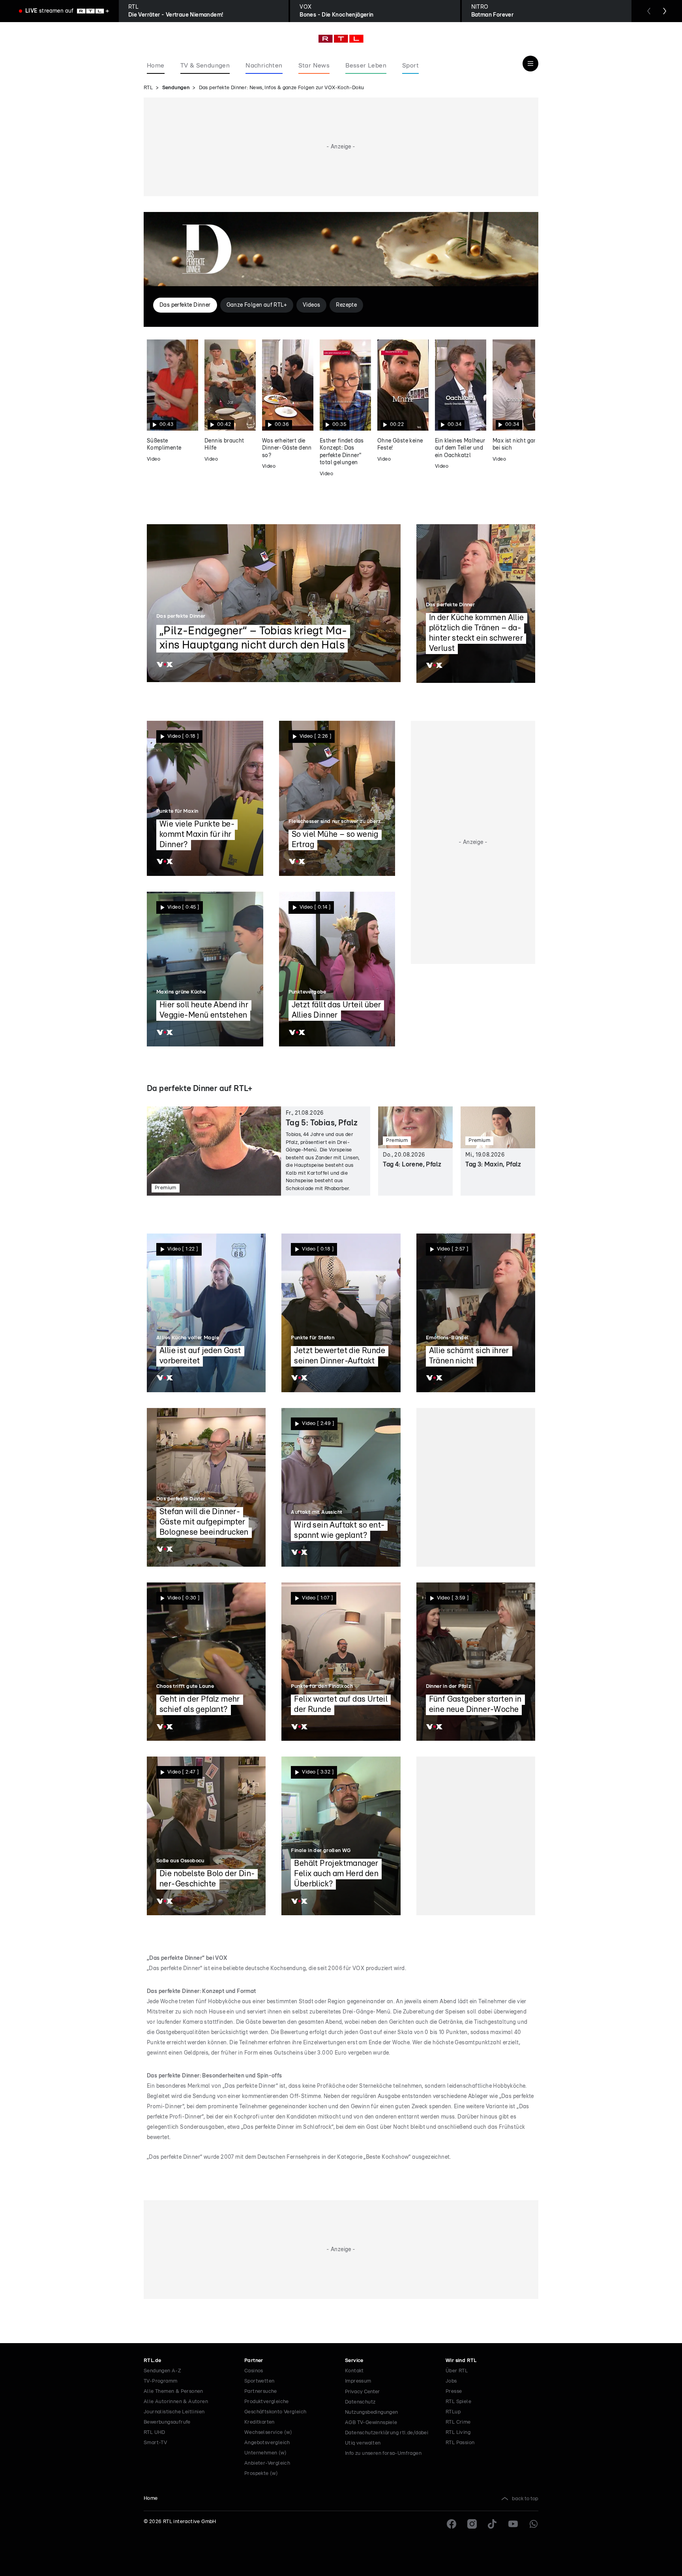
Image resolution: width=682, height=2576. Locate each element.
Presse (454, 2391)
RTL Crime (458, 2422)
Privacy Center (362, 2392)
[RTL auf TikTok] (493, 2524)
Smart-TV (155, 2443)
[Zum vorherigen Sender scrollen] (649, 11)
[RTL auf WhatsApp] (534, 2524)
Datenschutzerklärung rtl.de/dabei (387, 2433)
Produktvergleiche (267, 2402)
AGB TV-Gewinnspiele (371, 2423)
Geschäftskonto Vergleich (275, 2412)
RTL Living (458, 2433)
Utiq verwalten (363, 2443)
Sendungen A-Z (162, 2371)
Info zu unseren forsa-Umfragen (383, 2453)
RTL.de (152, 2361)
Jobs (451, 2381)
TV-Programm (160, 2381)
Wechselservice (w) (268, 2433)
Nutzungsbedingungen (372, 2412)
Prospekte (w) (261, 2474)
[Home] (341, 39)
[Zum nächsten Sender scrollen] (665, 11)
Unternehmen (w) (265, 2453)
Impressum (358, 2381)
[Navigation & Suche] (530, 64)
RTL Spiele (458, 2402)
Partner (254, 2361)
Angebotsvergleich (267, 2443)
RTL (148, 88)
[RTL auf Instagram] (472, 2524)
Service (354, 2361)
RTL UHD (155, 2433)
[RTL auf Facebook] (452, 2524)
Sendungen (176, 88)
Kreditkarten (259, 2422)
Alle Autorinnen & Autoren (176, 2402)
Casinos (254, 2371)
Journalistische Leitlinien (174, 2412)
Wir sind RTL (461, 2361)
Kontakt (354, 2371)
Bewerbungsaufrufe (167, 2422)
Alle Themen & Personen (173, 2391)
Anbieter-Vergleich (267, 2463)
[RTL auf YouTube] (513, 2524)
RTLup (453, 2412)
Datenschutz (360, 2402)
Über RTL (457, 2371)
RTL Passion (460, 2443)
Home (151, 2498)
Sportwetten (259, 2381)
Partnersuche (261, 2391)
